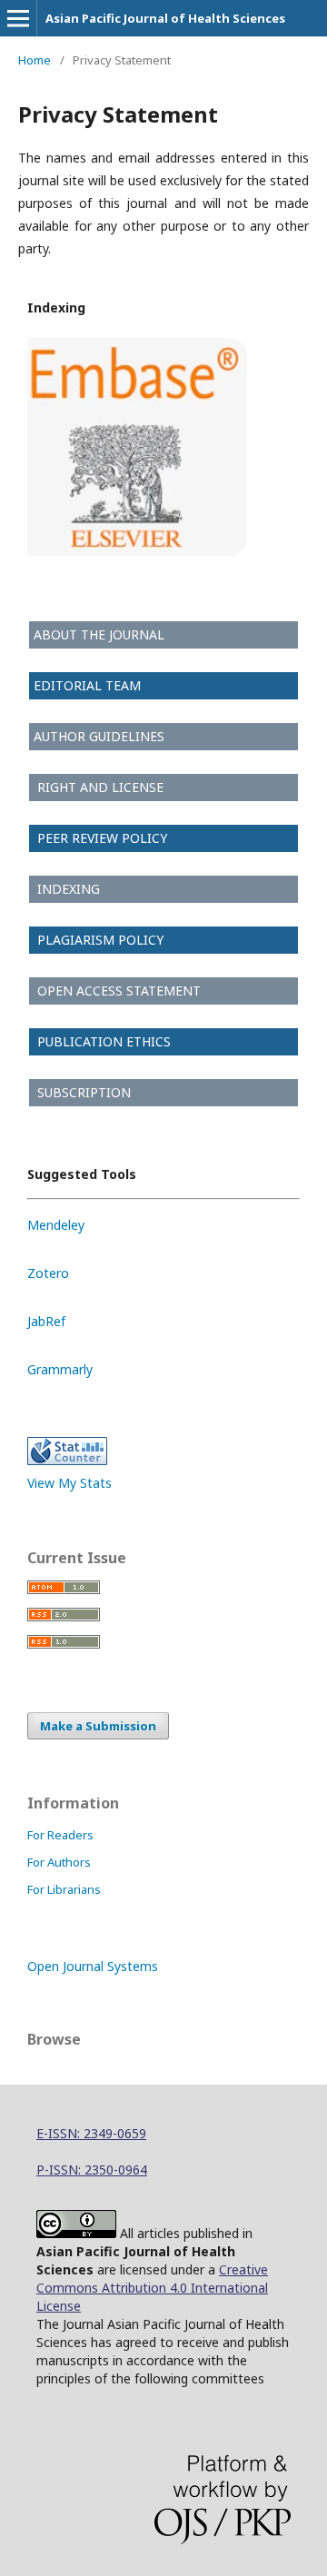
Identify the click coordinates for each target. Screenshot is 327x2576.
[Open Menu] (18, 18)
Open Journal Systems (93, 1966)
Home (35, 60)
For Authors (59, 1862)
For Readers (60, 1835)
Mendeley (56, 1225)
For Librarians (64, 1889)
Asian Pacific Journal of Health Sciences (165, 18)
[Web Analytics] (67, 1460)
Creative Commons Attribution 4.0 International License (152, 2288)
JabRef (46, 1321)
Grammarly (60, 1369)
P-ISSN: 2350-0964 (92, 2170)
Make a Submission (98, 1726)
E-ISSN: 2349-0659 (91, 2133)
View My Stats (69, 1483)
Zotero (48, 1273)
